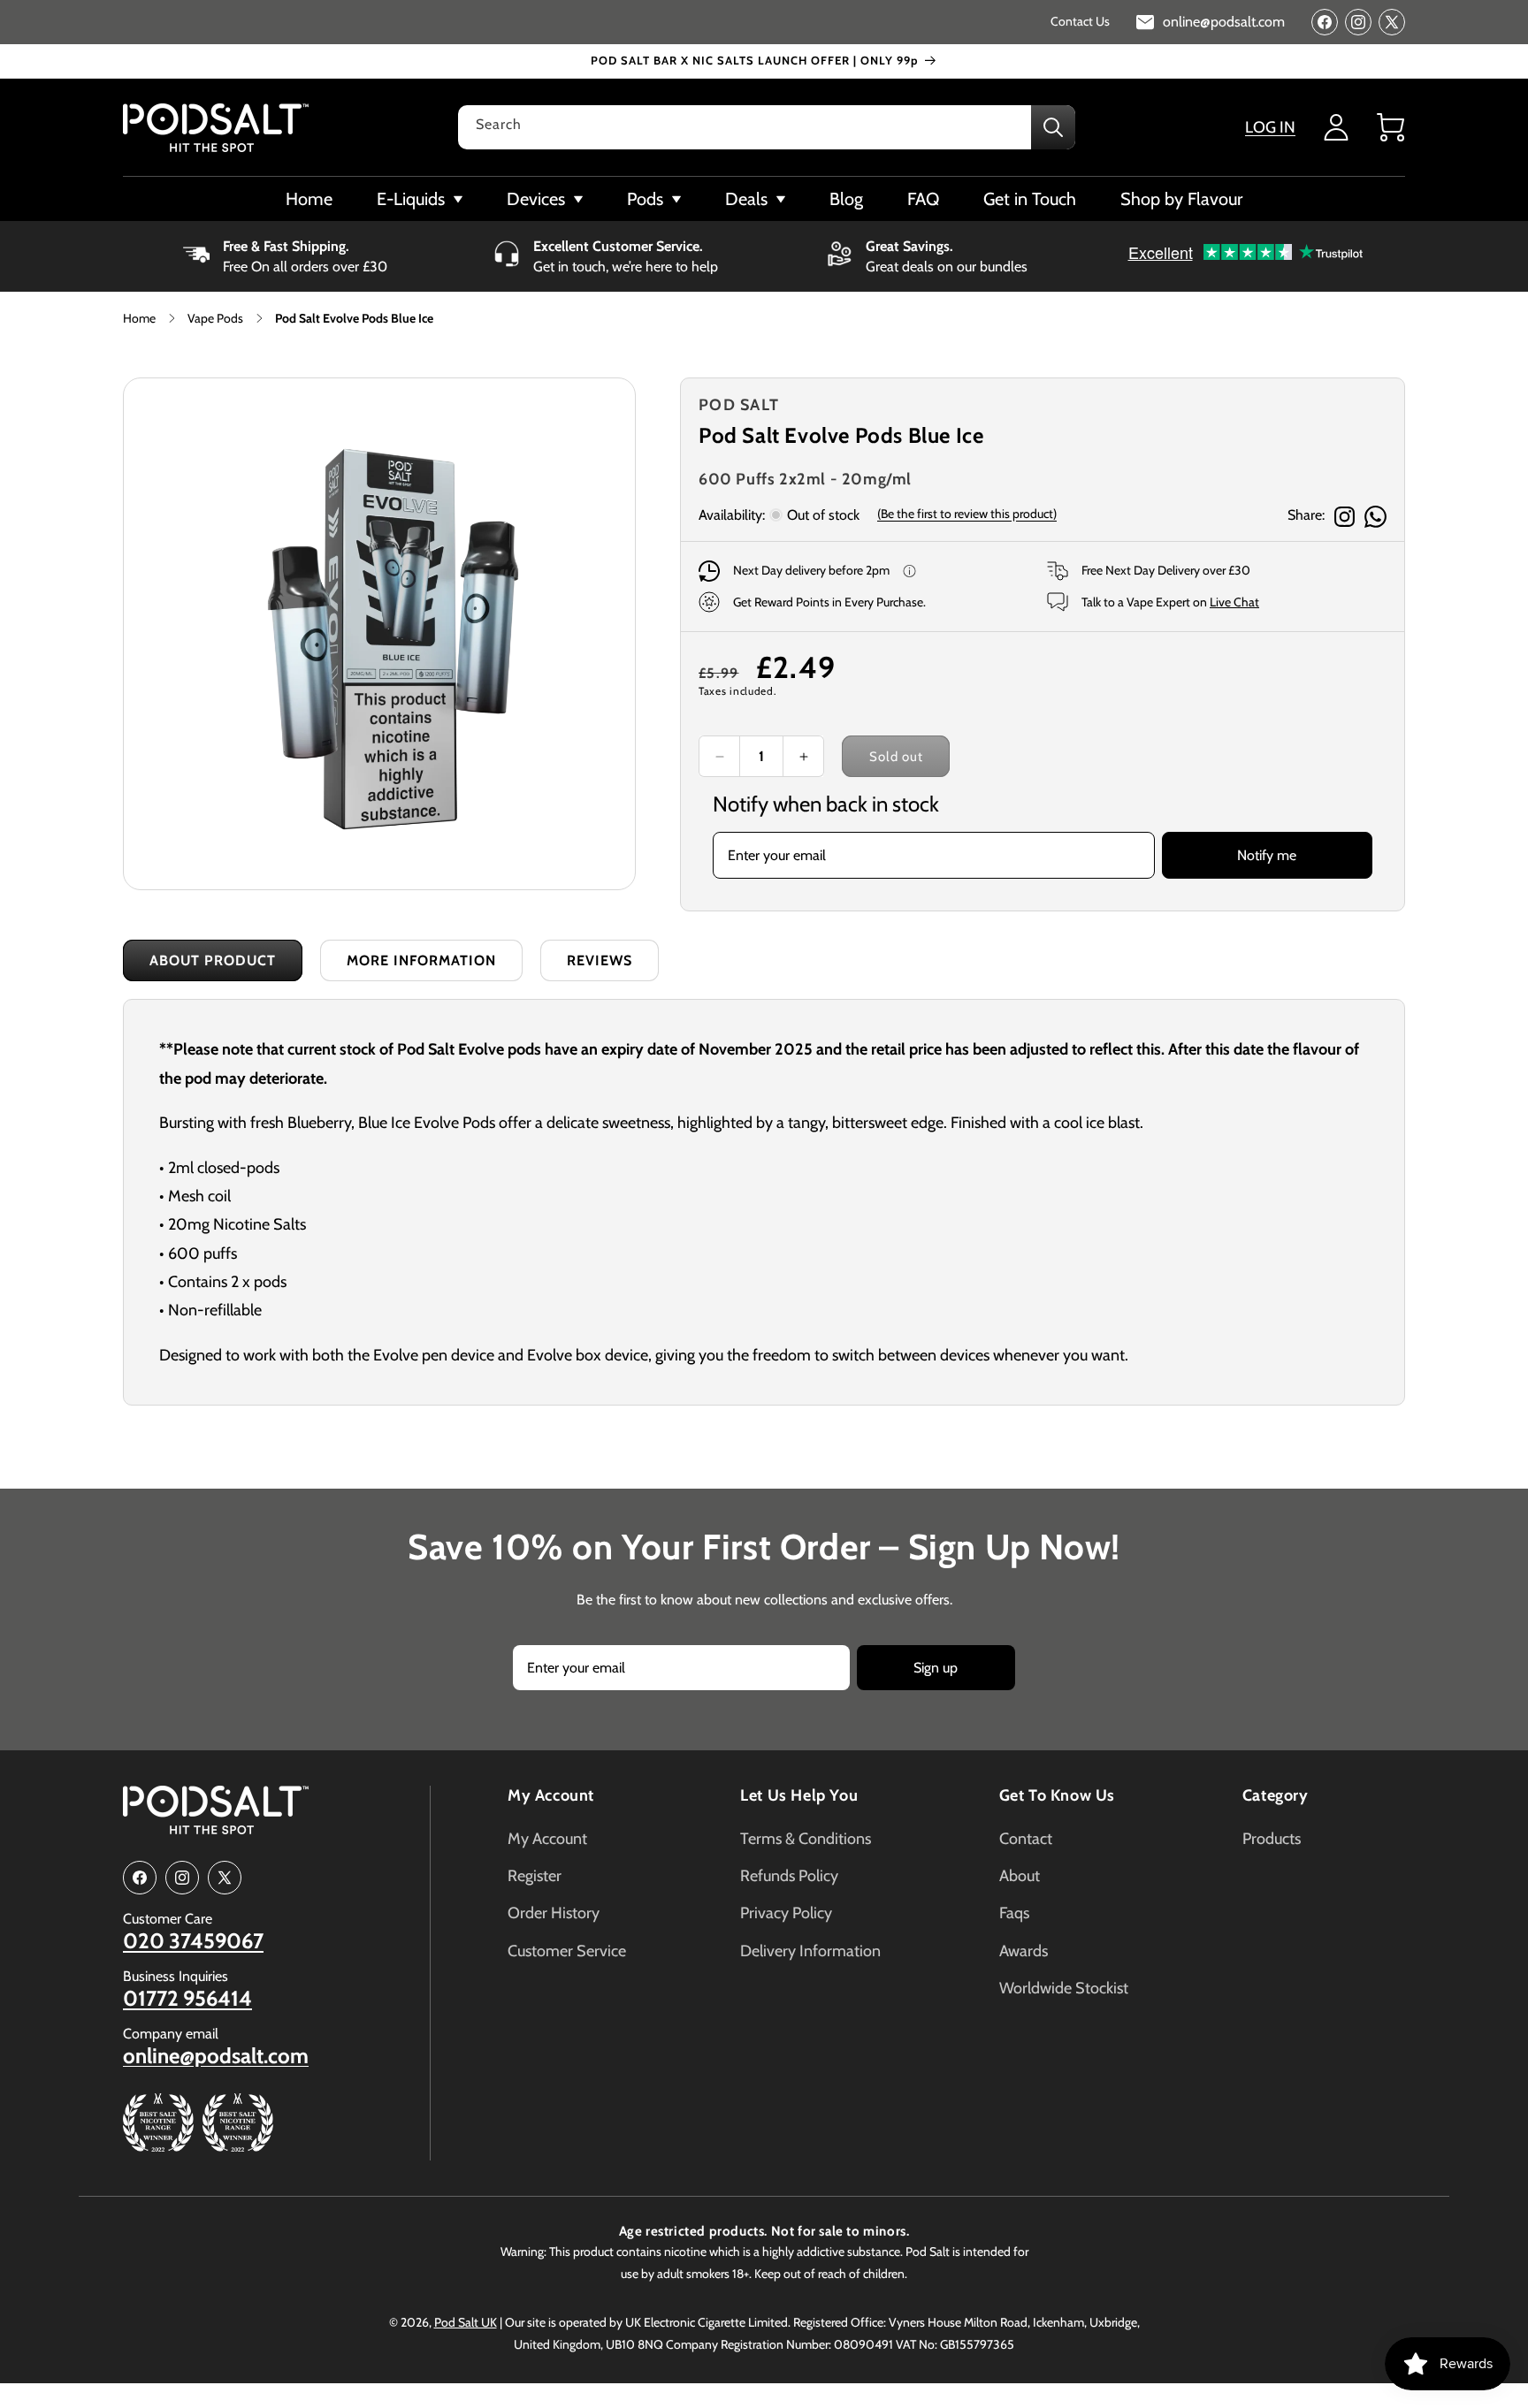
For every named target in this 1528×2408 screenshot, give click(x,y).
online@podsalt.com (216, 2056)
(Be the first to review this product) (967, 514)
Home (139, 318)
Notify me (1267, 855)
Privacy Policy (786, 1913)
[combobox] (767, 127)
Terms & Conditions (806, 1839)
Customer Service (567, 1951)
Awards (1024, 1951)
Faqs (1014, 1913)
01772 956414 (187, 1999)
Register (535, 1876)
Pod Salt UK (466, 2322)
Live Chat (1234, 602)
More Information (421, 960)
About (1020, 1876)
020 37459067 (193, 1941)
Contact (1026, 1839)
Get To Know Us (1057, 1795)
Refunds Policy (789, 1876)
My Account (551, 1795)
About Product (213, 960)
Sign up (936, 1668)
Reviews (600, 960)
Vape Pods (215, 318)
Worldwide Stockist (1064, 1988)
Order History (554, 1913)
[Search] (1053, 127)
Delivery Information (810, 1951)
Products (1272, 1839)
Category (1276, 1795)
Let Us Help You (799, 1795)
